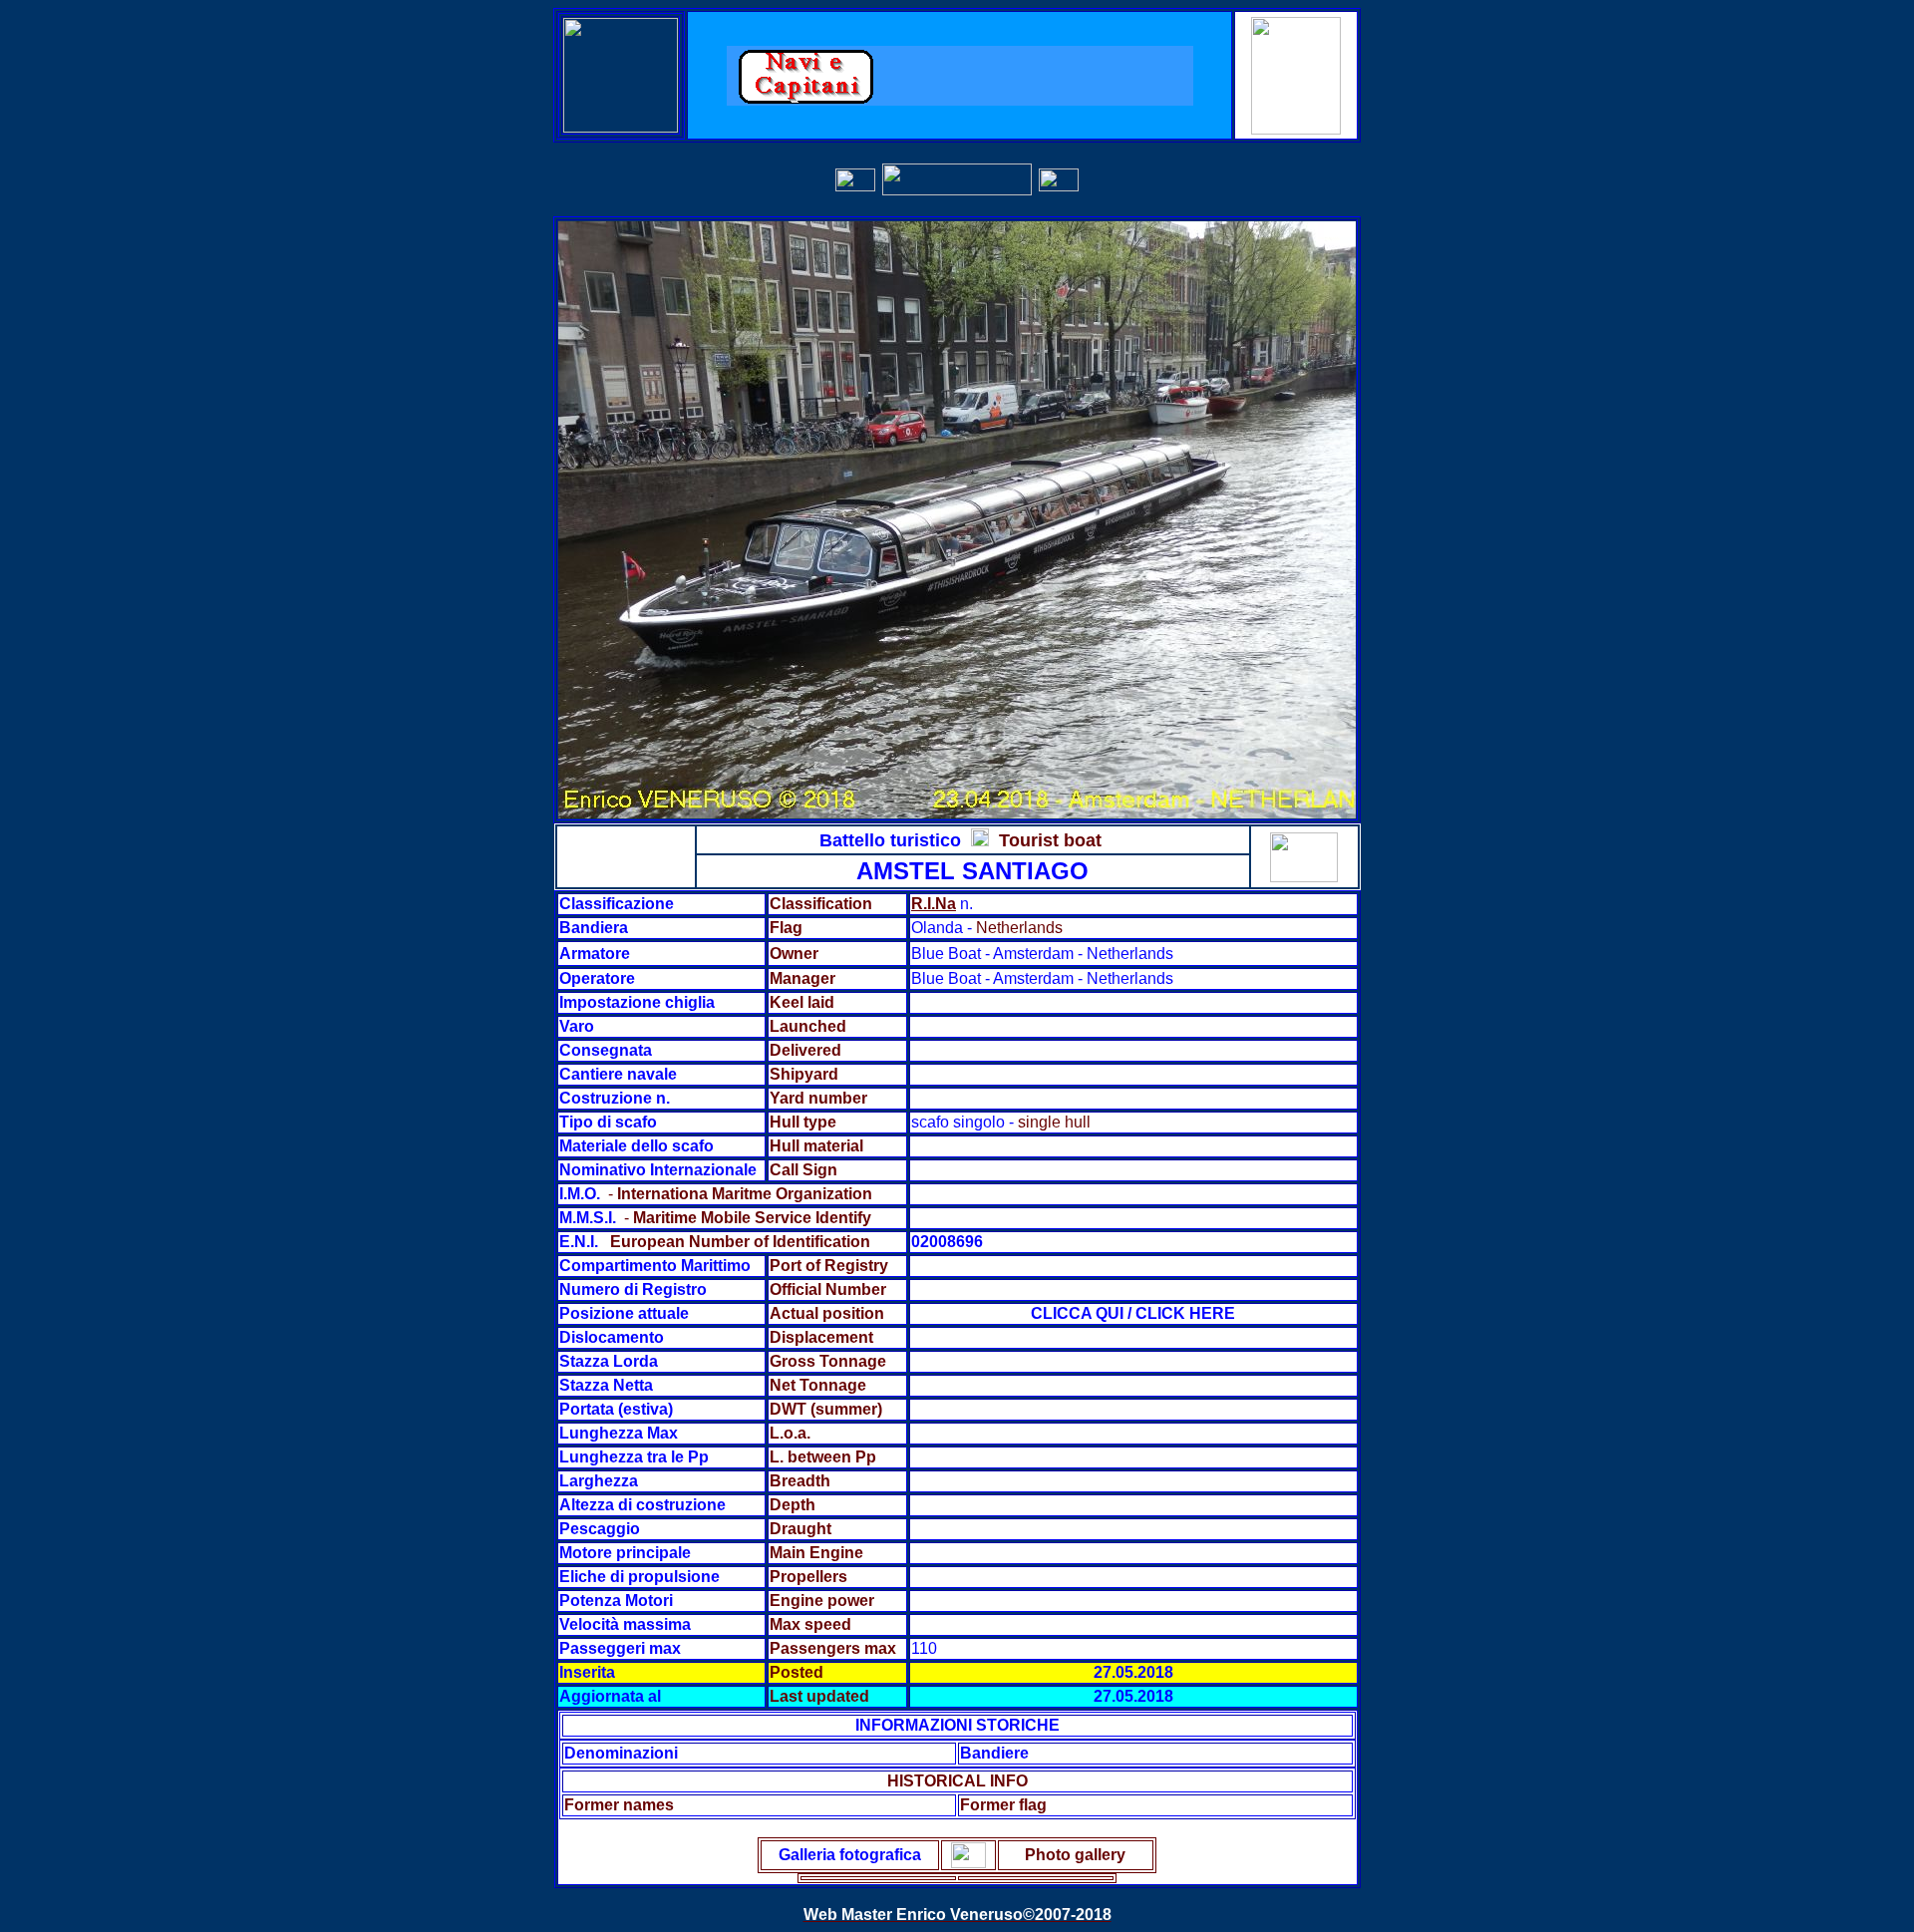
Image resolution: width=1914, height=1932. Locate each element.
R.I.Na (934, 904)
